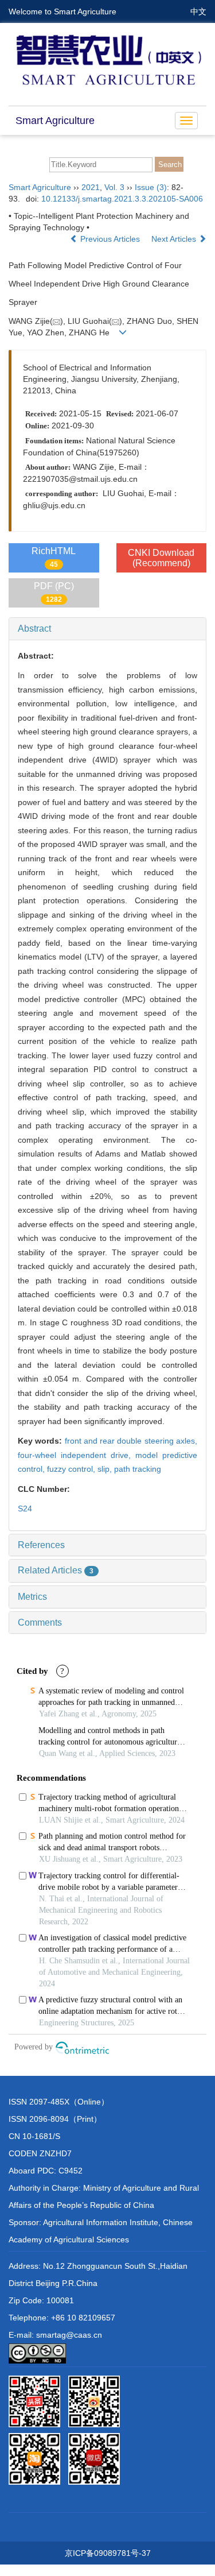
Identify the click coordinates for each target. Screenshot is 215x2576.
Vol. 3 (114, 187)
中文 (198, 11)
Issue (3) (151, 187)
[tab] (107, 629)
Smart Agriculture (55, 121)
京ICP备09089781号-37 (108, 2553)
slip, (106, 1469)
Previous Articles (110, 239)
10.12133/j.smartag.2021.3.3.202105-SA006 (122, 199)
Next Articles (175, 239)
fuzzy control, (72, 1469)
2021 (91, 187)
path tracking (138, 1469)
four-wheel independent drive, (77, 1455)
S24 (25, 1509)
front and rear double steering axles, (131, 1441)
